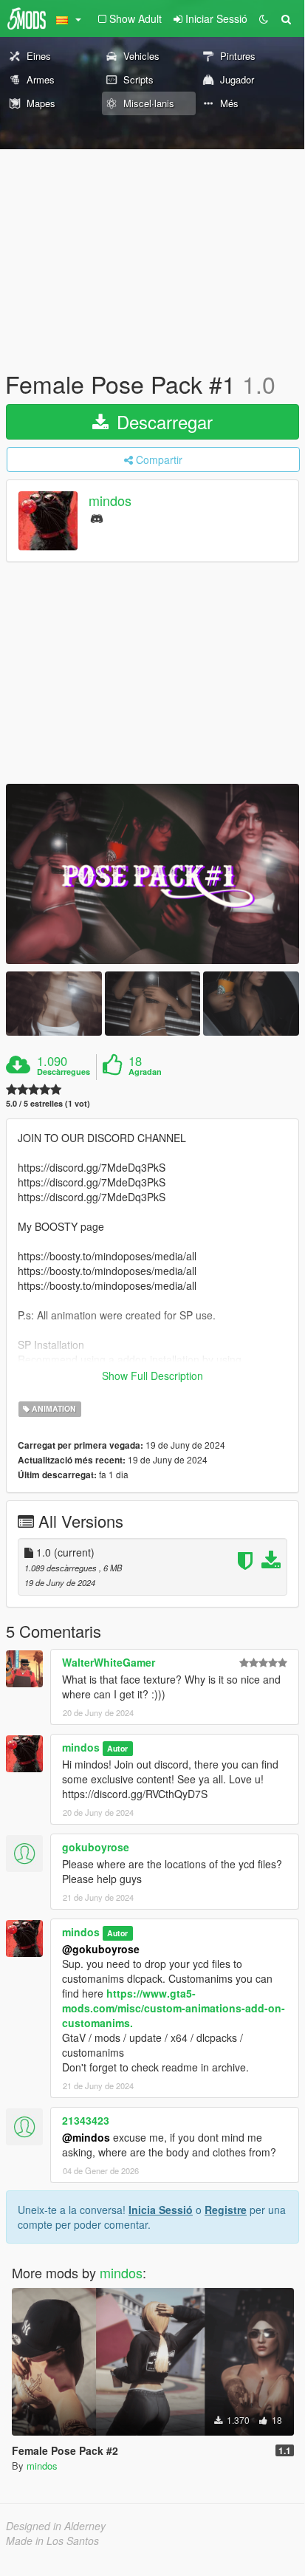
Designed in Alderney (56, 2526)
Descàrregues (64, 1072)
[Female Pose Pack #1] (152, 874)
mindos (110, 501)
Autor (117, 1748)
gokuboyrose (96, 1847)
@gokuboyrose (101, 1949)
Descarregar (162, 421)
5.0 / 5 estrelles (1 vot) (48, 1103)
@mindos (86, 2137)
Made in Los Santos (52, 2541)
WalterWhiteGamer (109, 1662)
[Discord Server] (97, 517)
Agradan (145, 1072)
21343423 (86, 2120)
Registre (226, 2210)
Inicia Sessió (161, 2210)
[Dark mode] (264, 18)
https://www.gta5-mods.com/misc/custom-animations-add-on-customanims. (174, 2008)
